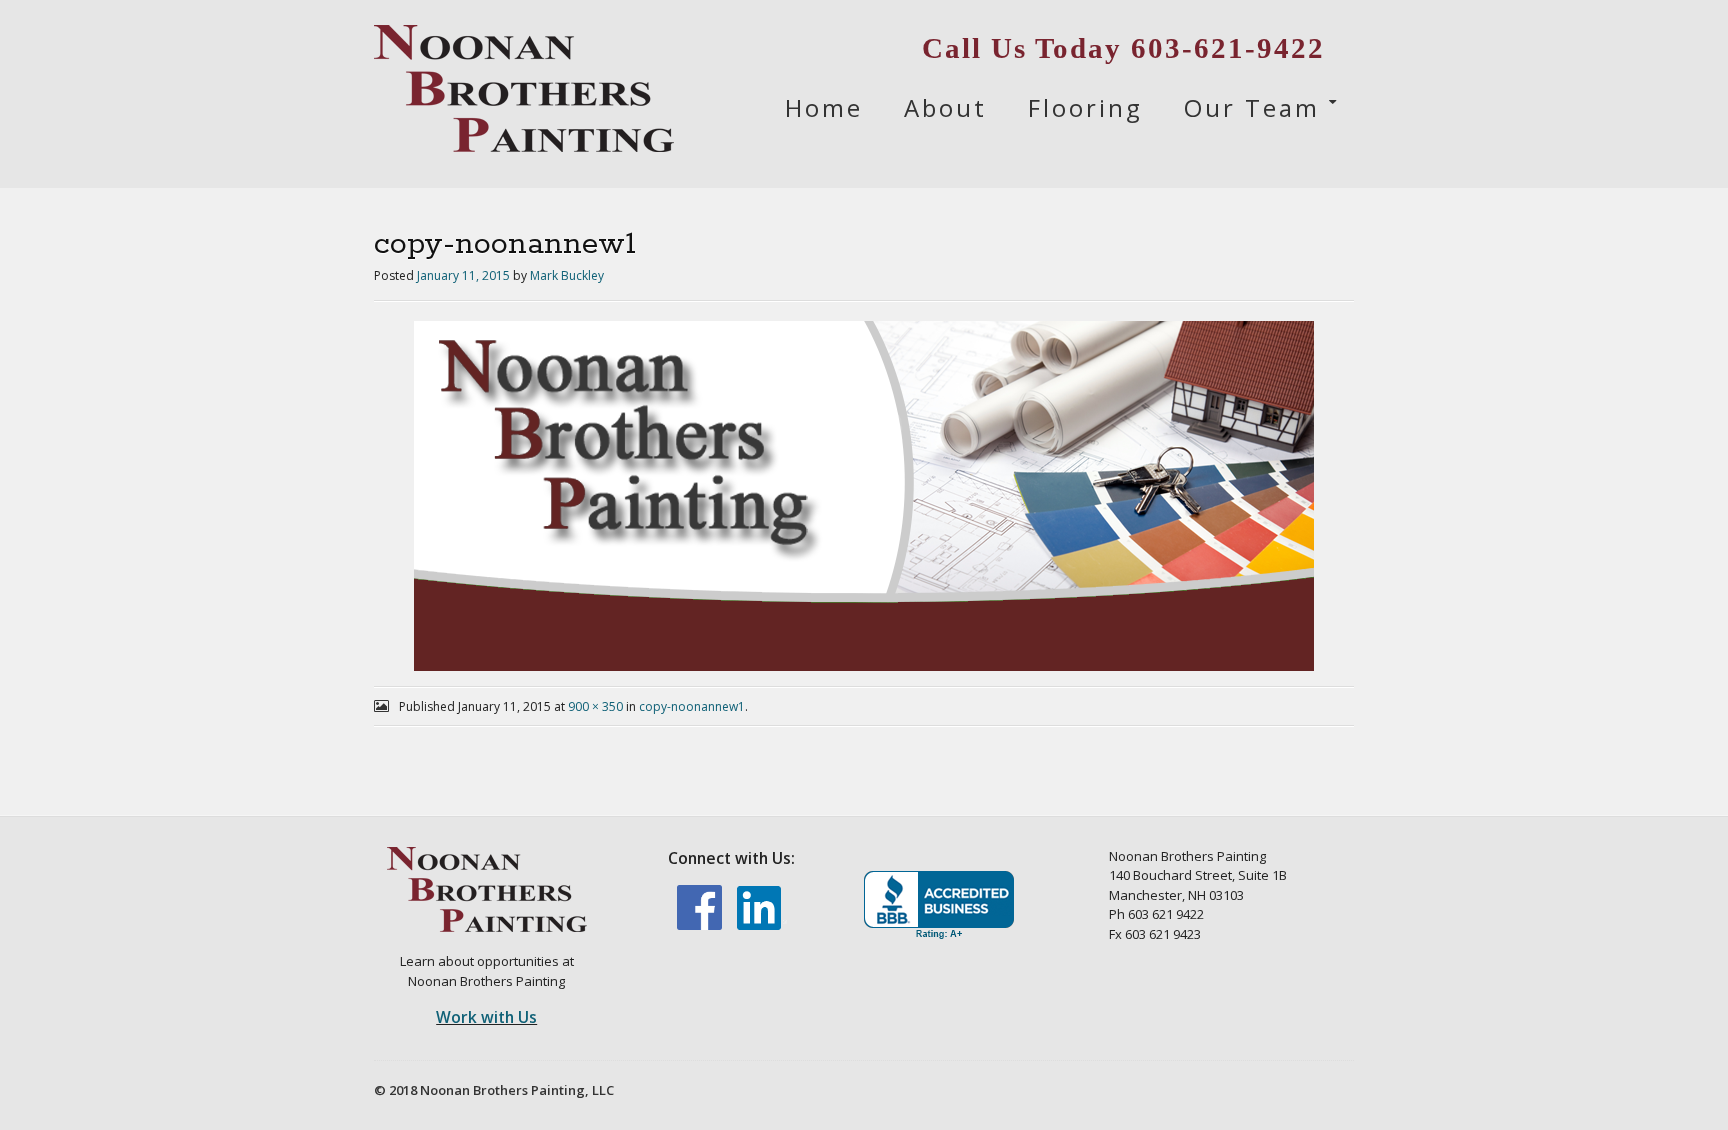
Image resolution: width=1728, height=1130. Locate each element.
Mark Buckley (567, 275)
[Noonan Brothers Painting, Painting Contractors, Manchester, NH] (939, 905)
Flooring (1085, 107)
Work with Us (486, 1017)
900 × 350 (595, 706)
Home (824, 107)
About (945, 107)
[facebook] (701, 925)
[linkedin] (762, 925)
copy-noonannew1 (692, 706)
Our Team (1252, 107)
